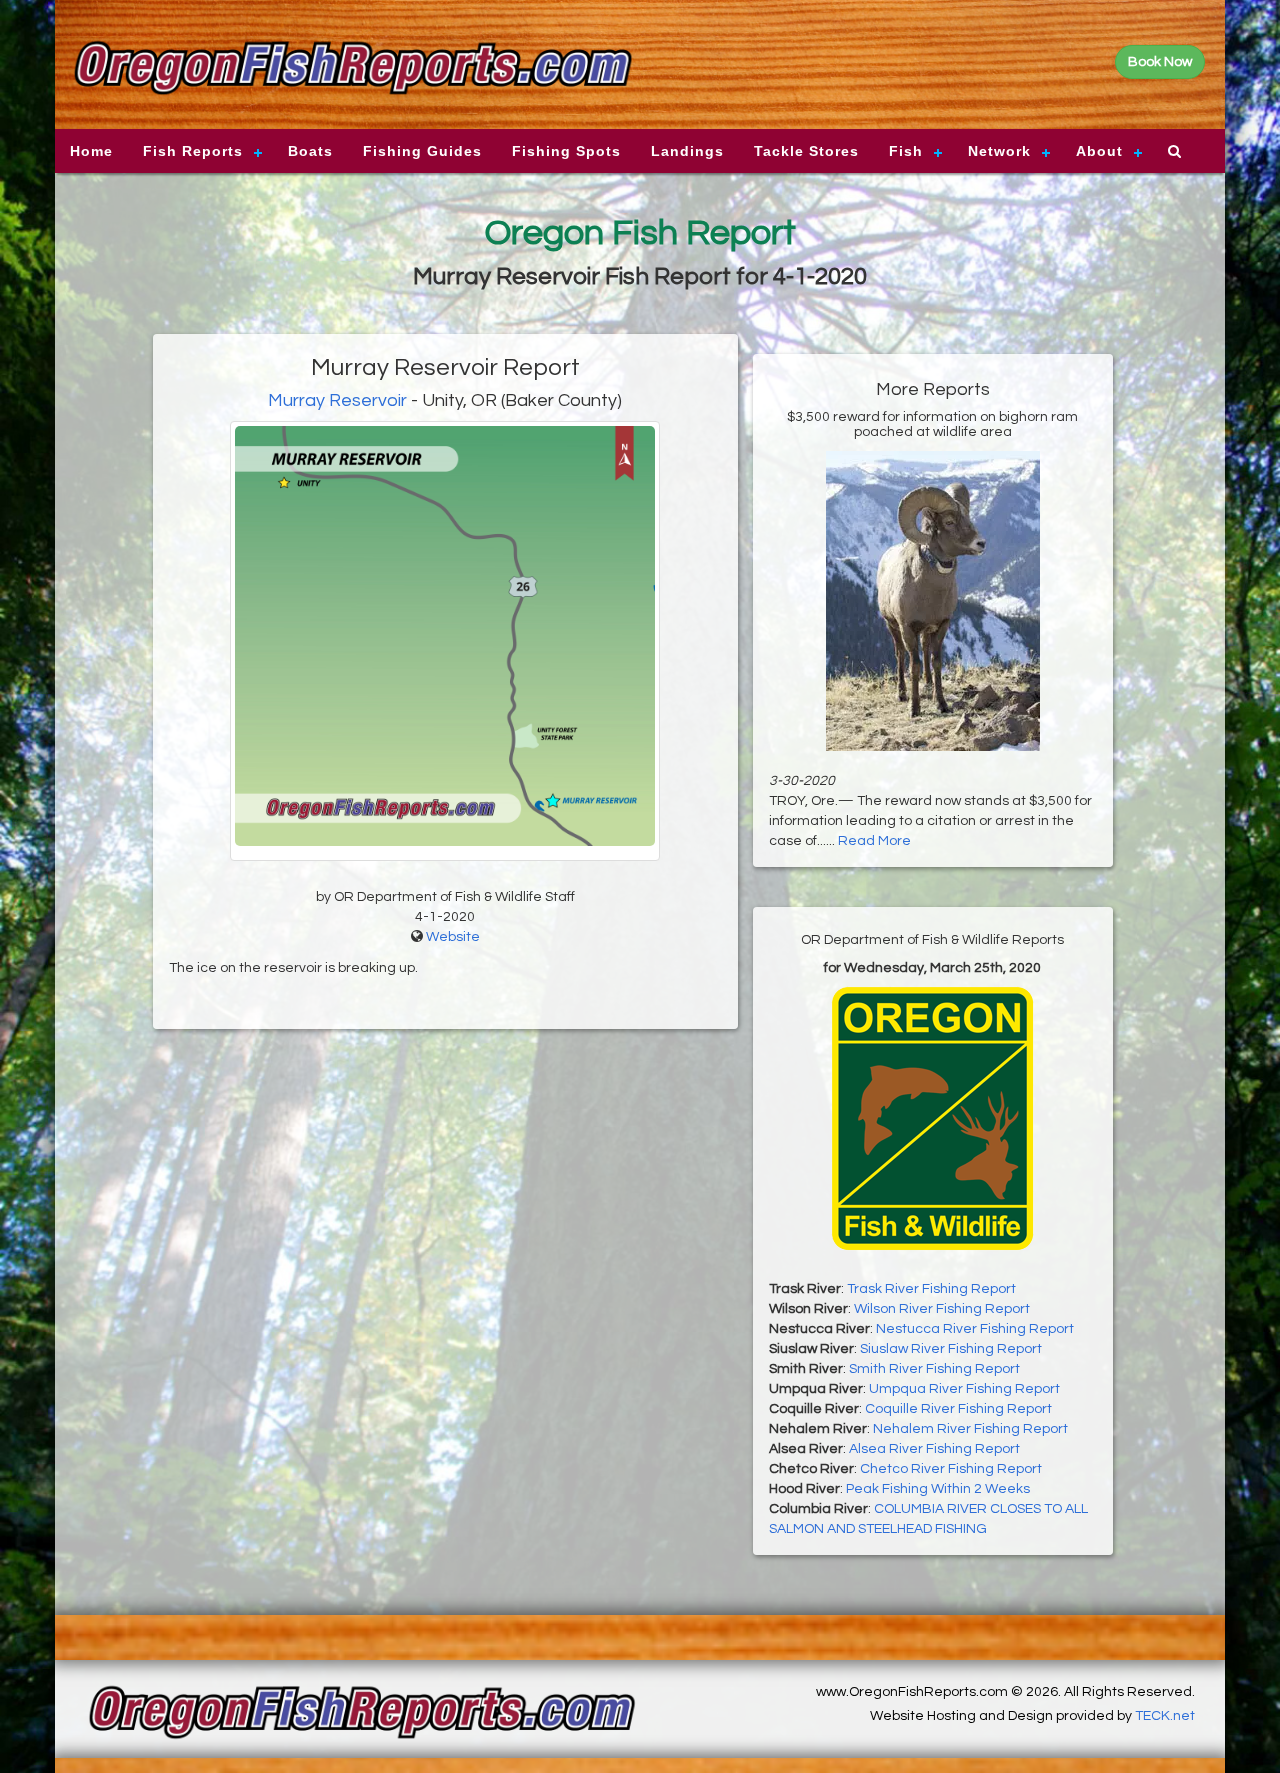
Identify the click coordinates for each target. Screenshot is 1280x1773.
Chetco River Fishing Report (951, 1469)
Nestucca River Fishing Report (975, 1329)
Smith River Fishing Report (934, 1369)
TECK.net (1165, 1716)
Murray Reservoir (339, 400)
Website (453, 937)
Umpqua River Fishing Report (964, 1389)
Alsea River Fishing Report (934, 1449)
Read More (874, 841)
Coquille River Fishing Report (958, 1409)
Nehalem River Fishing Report (970, 1429)
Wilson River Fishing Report (942, 1309)
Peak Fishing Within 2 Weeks (938, 1489)
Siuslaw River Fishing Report (951, 1349)
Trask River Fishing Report (931, 1289)
